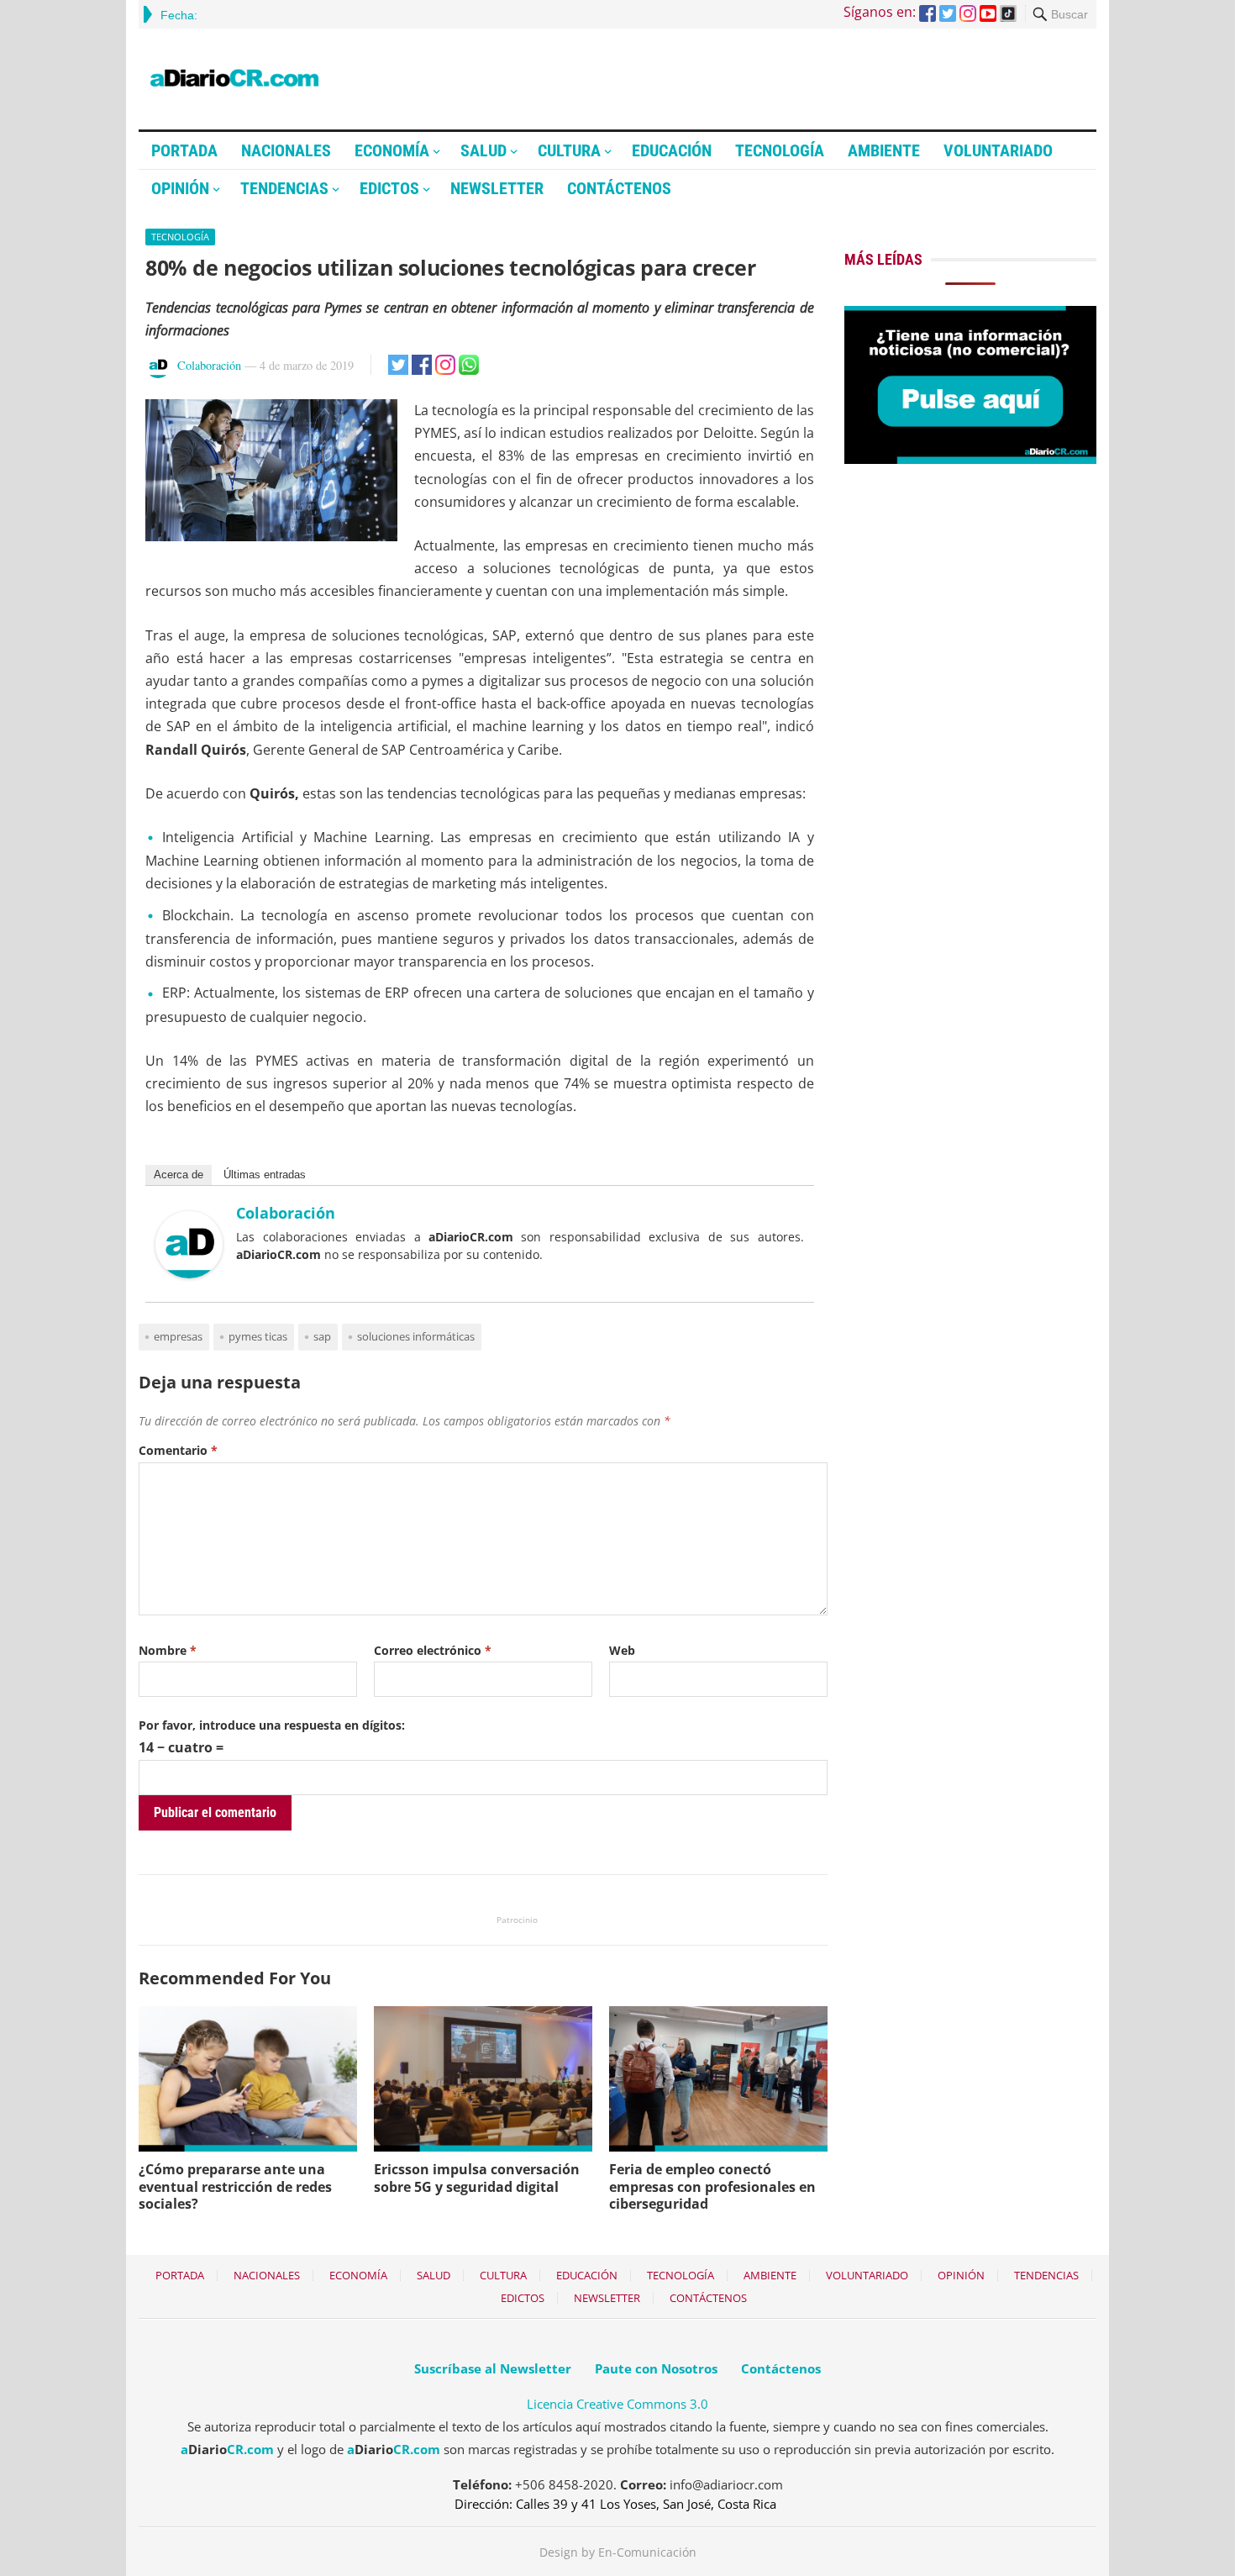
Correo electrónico (433, 1650)
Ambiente (884, 150)
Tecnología (780, 150)
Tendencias (284, 188)
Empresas (178, 1336)
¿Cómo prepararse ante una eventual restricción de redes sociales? (235, 2187)
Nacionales (286, 150)
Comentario (178, 1450)
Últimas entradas (265, 1175)
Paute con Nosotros (656, 2368)
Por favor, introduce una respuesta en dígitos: (272, 1725)
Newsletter (497, 188)
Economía (392, 150)
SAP (322, 1336)
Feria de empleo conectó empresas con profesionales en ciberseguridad (712, 2187)
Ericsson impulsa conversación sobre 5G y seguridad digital (477, 2178)
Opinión (180, 188)
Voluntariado (998, 150)
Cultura (569, 150)
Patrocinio (517, 1920)
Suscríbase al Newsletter (493, 2368)
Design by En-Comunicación (618, 2552)
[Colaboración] (189, 1273)
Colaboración (209, 365)
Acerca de (179, 1175)
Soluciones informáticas (416, 1336)
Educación (672, 150)
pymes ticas (258, 1336)
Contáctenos (619, 188)
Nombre (168, 1650)
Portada (184, 150)
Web (622, 1650)
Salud (483, 150)
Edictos (389, 188)
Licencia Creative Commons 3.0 (617, 2404)
